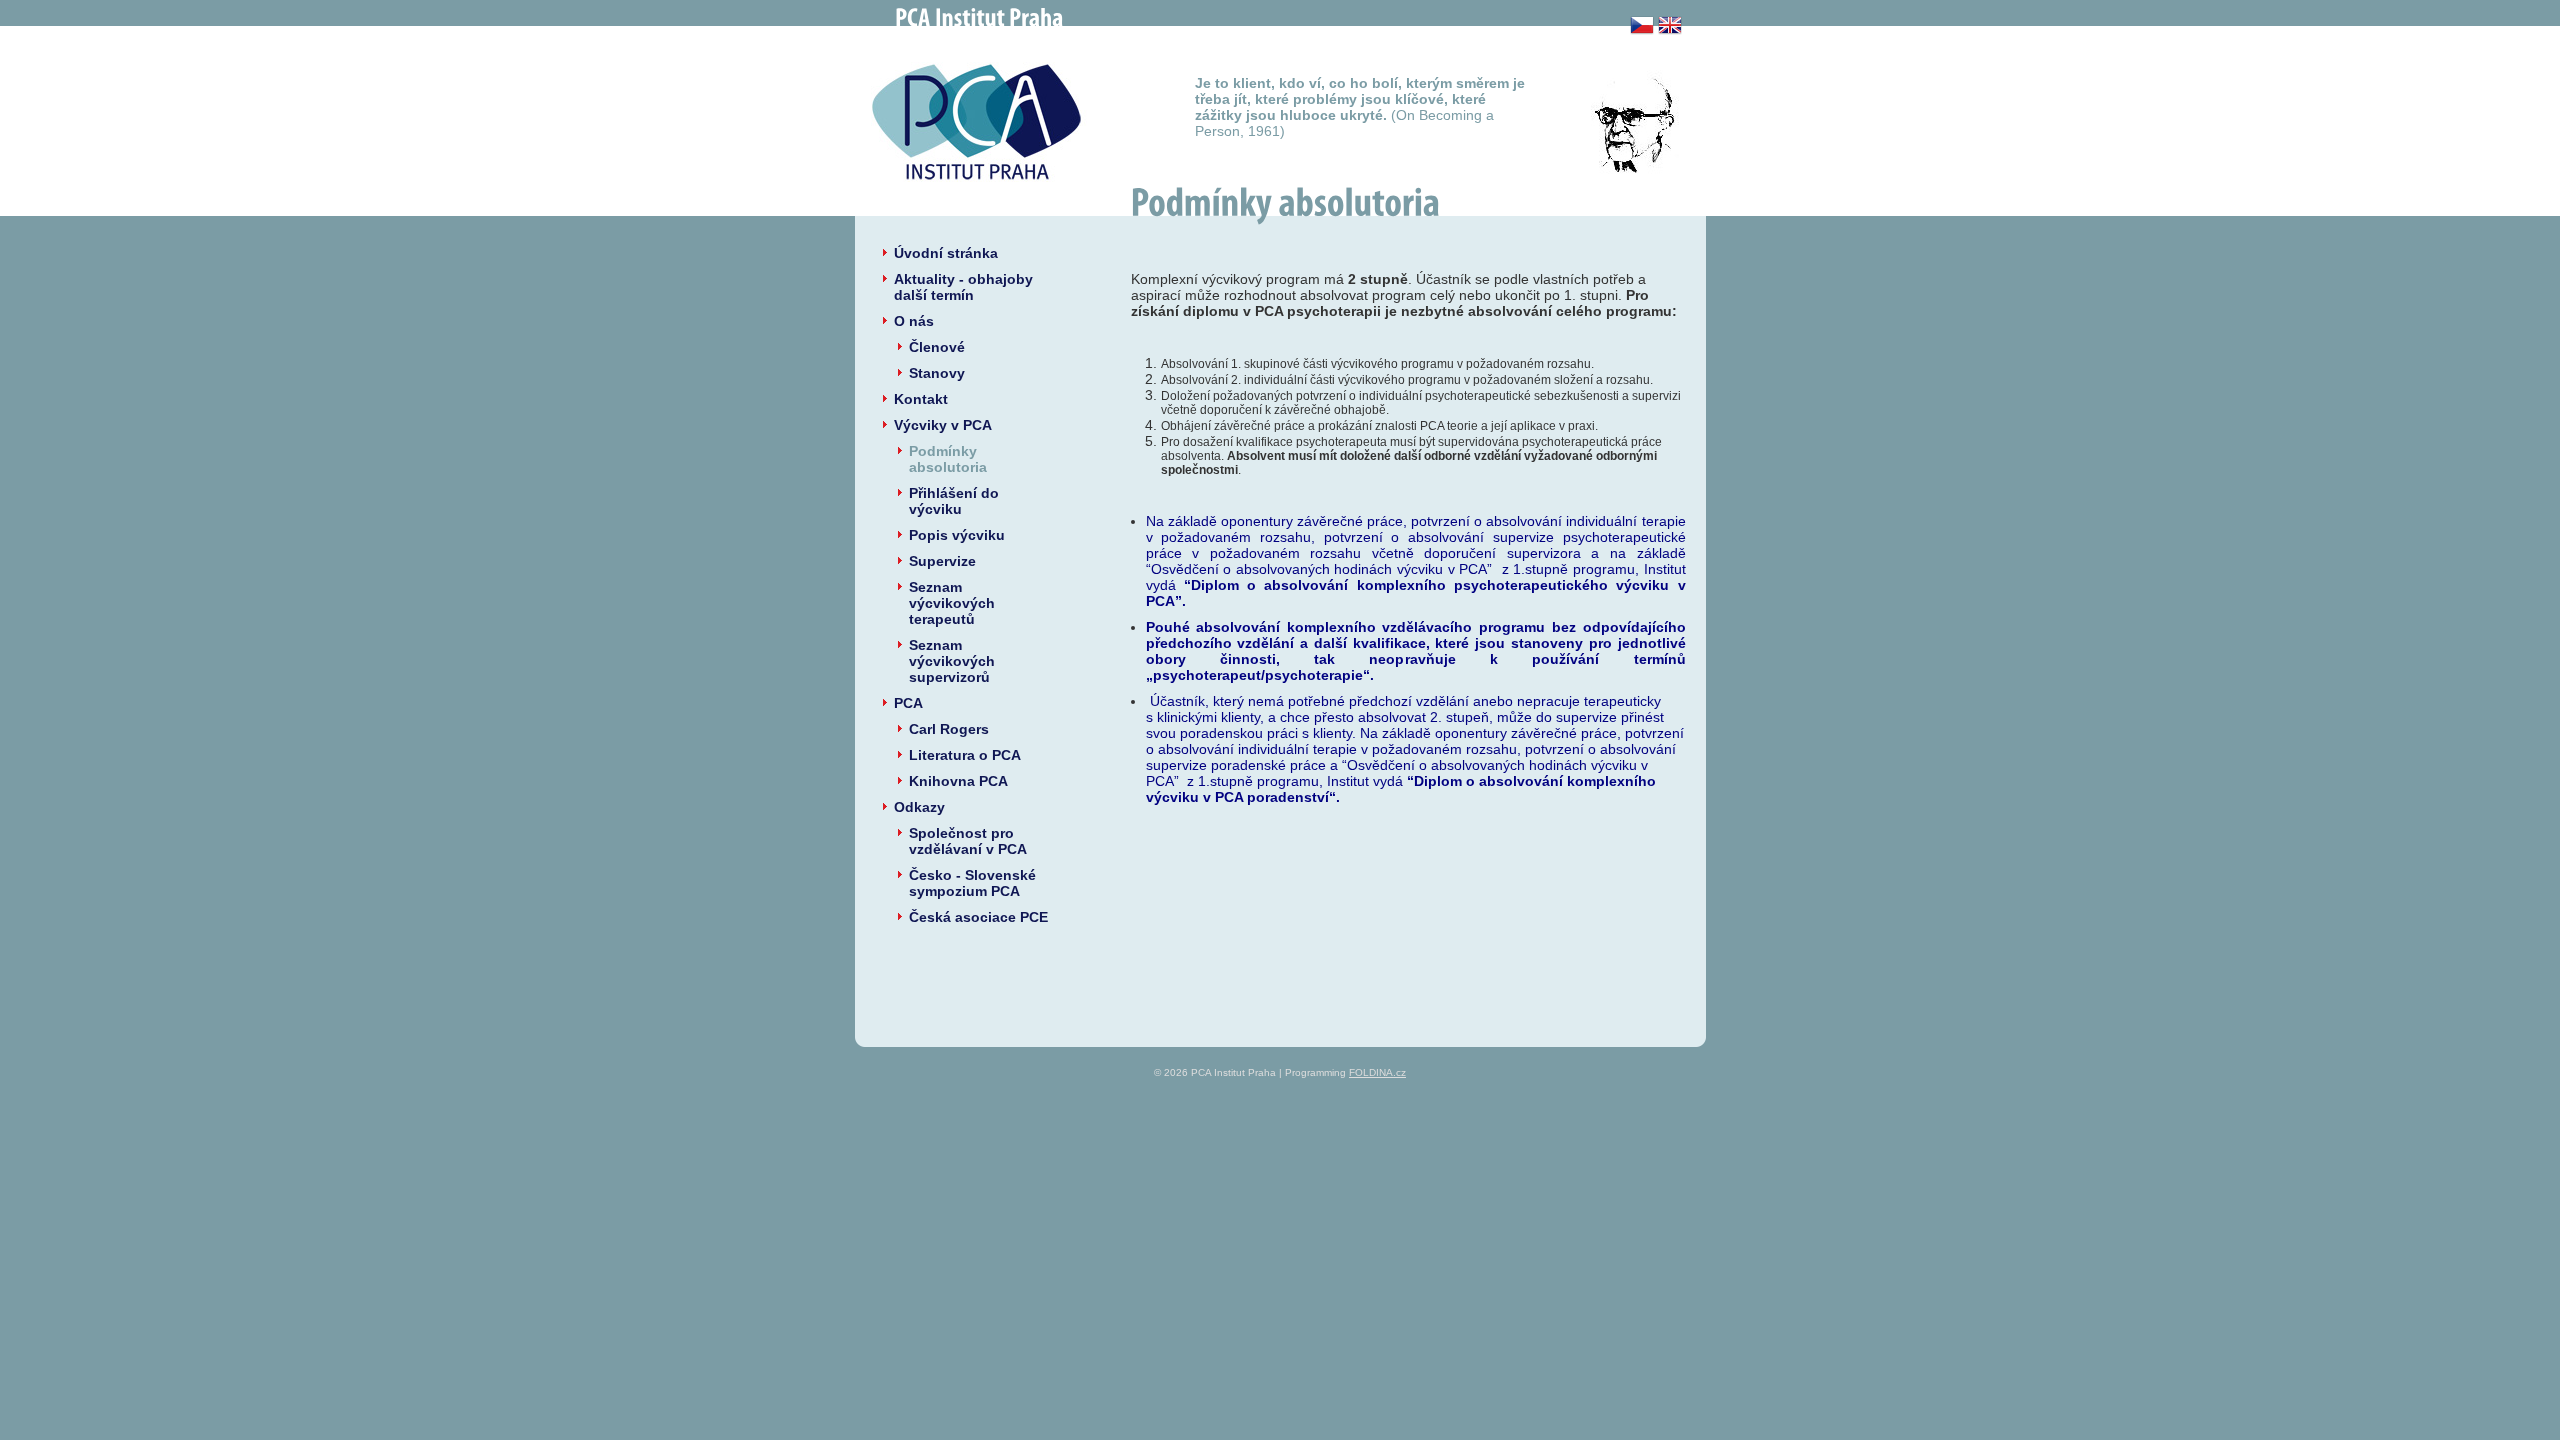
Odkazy (919, 807)
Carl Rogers (949, 729)
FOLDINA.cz (1377, 1072)
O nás (914, 321)
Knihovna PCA (958, 781)
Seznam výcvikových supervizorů (952, 661)
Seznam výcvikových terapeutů (952, 603)
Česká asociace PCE (978, 917)
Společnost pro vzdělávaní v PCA (968, 841)
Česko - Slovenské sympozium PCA (972, 883)
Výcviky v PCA (943, 425)
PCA (908, 703)
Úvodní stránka (946, 253)
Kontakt (921, 399)
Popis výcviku (957, 535)
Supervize (942, 561)
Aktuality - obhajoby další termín (963, 287)
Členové (937, 347)
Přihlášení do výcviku (954, 501)
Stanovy (937, 373)
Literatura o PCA (965, 755)
